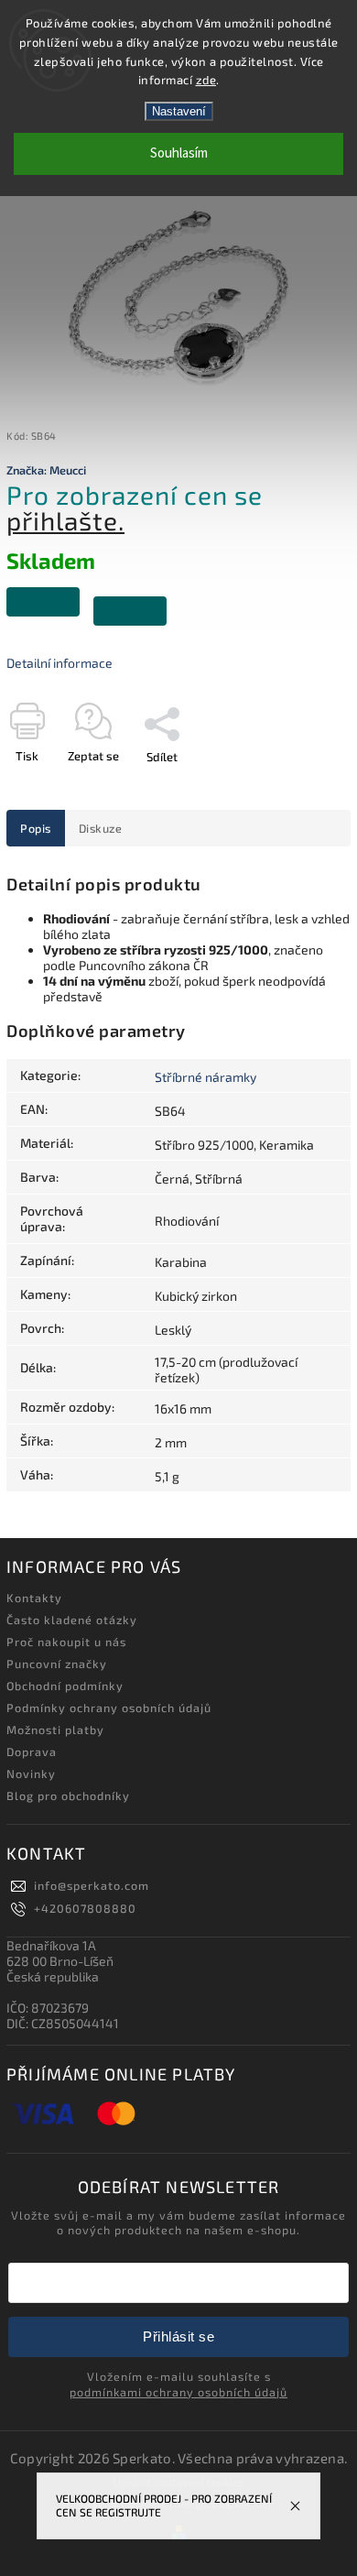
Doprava (32, 1752)
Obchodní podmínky (65, 1686)
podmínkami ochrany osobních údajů (178, 2392)
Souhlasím (179, 153)
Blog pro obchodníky (68, 1796)
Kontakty (34, 1598)
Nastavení (179, 111)
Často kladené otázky (72, 1620)
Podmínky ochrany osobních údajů (109, 1708)
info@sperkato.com (92, 1885)
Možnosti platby (55, 1730)
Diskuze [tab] (101, 828)
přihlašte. (65, 520)
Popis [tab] (36, 828)
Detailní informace (59, 663)
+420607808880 (85, 1908)
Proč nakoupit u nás (66, 1642)
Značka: (46, 470)
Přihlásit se (178, 2336)
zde (206, 80)
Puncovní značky (57, 1664)
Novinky (31, 1774)
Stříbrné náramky (206, 1077)
